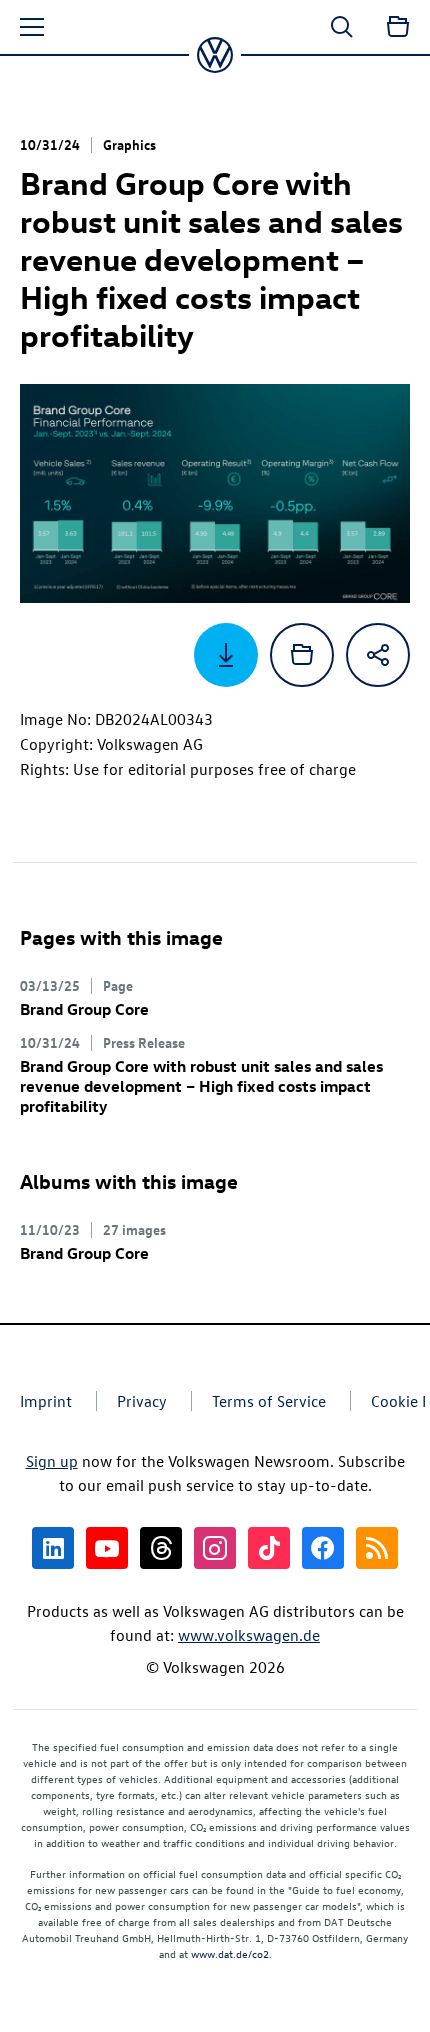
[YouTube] (107, 1548)
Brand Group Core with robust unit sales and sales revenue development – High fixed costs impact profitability (201, 1086)
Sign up (52, 1461)
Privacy (142, 1401)
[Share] (378, 655)
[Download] (226, 655)
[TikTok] (269, 1548)
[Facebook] (323, 1548)
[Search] (342, 27)
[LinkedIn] (53, 1548)
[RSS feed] (377, 1548)
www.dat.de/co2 (230, 1953)
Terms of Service (269, 1401)
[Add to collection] (302, 655)
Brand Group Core (84, 1009)
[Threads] (161, 1548)
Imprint (46, 1401)
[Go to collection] (398, 27)
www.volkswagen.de (249, 1635)
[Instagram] (215, 1548)
